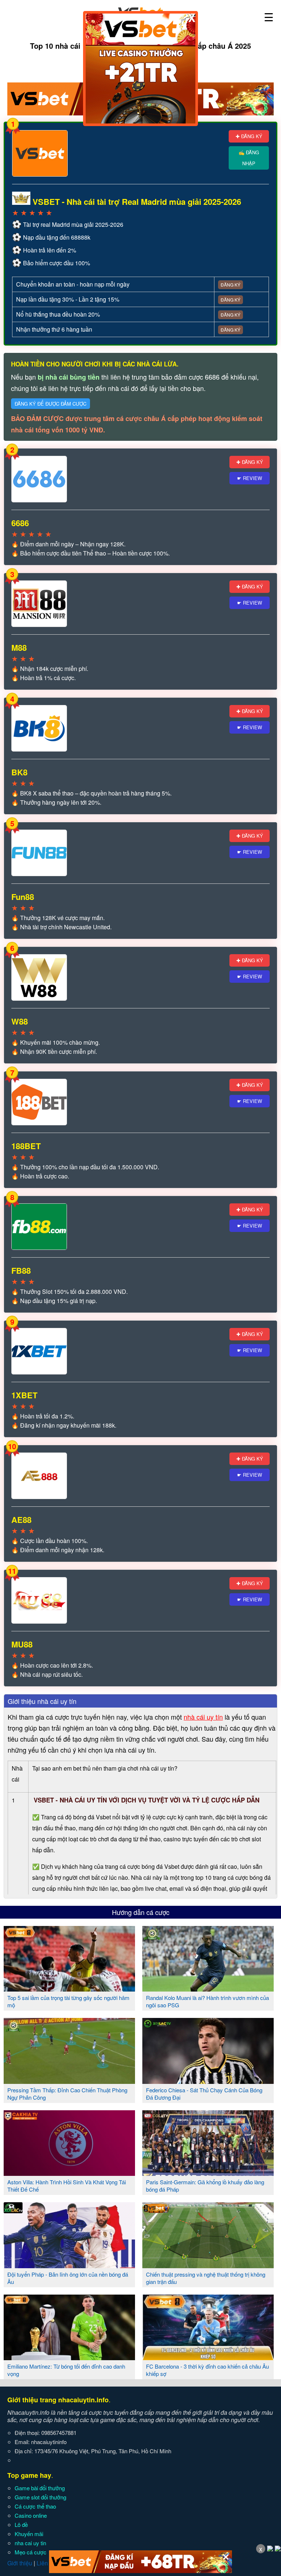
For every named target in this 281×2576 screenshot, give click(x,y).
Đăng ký (231, 285)
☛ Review (250, 478)
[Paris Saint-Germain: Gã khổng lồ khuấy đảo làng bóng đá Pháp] (208, 2173)
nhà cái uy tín (203, 1717)
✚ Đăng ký (249, 136)
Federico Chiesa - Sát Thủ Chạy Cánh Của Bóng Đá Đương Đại (204, 2094)
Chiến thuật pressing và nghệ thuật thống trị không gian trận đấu (206, 2278)
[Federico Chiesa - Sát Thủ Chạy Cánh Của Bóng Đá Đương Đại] (208, 2081)
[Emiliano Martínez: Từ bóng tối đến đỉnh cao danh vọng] (69, 2357)
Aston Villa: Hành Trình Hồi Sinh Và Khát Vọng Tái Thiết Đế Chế (67, 2186)
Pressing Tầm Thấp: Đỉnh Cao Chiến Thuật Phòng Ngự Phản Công (67, 2094)
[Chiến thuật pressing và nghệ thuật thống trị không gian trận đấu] (208, 2265)
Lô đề (21, 2525)
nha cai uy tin (30, 2543)
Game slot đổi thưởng (40, 2497)
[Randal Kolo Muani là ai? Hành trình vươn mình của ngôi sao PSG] (208, 1989)
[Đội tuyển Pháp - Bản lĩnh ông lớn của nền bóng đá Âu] (69, 2265)
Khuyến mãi (29, 2534)
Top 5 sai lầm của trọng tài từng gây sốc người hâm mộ (68, 2001)
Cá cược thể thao (35, 2506)
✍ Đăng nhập (249, 158)
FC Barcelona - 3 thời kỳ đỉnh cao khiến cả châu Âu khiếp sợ (207, 2370)
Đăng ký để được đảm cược (50, 404)
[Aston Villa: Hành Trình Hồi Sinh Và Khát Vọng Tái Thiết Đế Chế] (69, 2173)
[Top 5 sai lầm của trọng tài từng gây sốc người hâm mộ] (69, 1989)
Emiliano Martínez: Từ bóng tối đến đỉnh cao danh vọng (66, 2370)
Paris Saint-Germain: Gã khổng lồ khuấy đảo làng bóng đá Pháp (205, 2186)
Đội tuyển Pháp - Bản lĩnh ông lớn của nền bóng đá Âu (68, 2278)
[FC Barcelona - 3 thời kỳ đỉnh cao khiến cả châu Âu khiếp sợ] (208, 2357)
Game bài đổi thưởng (40, 2488)
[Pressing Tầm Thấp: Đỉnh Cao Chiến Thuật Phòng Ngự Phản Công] (69, 2081)
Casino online (31, 2515)
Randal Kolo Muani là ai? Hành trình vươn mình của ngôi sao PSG (207, 2001)
